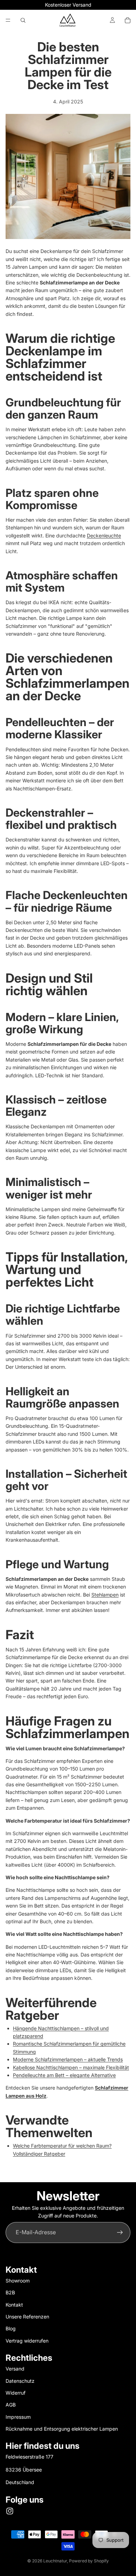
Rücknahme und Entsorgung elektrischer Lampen (62, 2429)
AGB (11, 2405)
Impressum (18, 2417)
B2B (10, 2292)
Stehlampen (105, 1595)
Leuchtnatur (55, 2561)
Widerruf (16, 2393)
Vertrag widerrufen (27, 2341)
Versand (15, 2369)
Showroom (18, 2281)
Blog (11, 2328)
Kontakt (14, 2305)
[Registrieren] (120, 2233)
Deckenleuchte (104, 536)
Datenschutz (20, 2381)
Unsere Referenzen (27, 2317)
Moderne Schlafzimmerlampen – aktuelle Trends (68, 2059)
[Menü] (8, 20)
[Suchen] (23, 20)
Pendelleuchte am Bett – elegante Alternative (64, 2075)
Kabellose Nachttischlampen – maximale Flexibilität (71, 2067)
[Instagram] (10, 2511)
